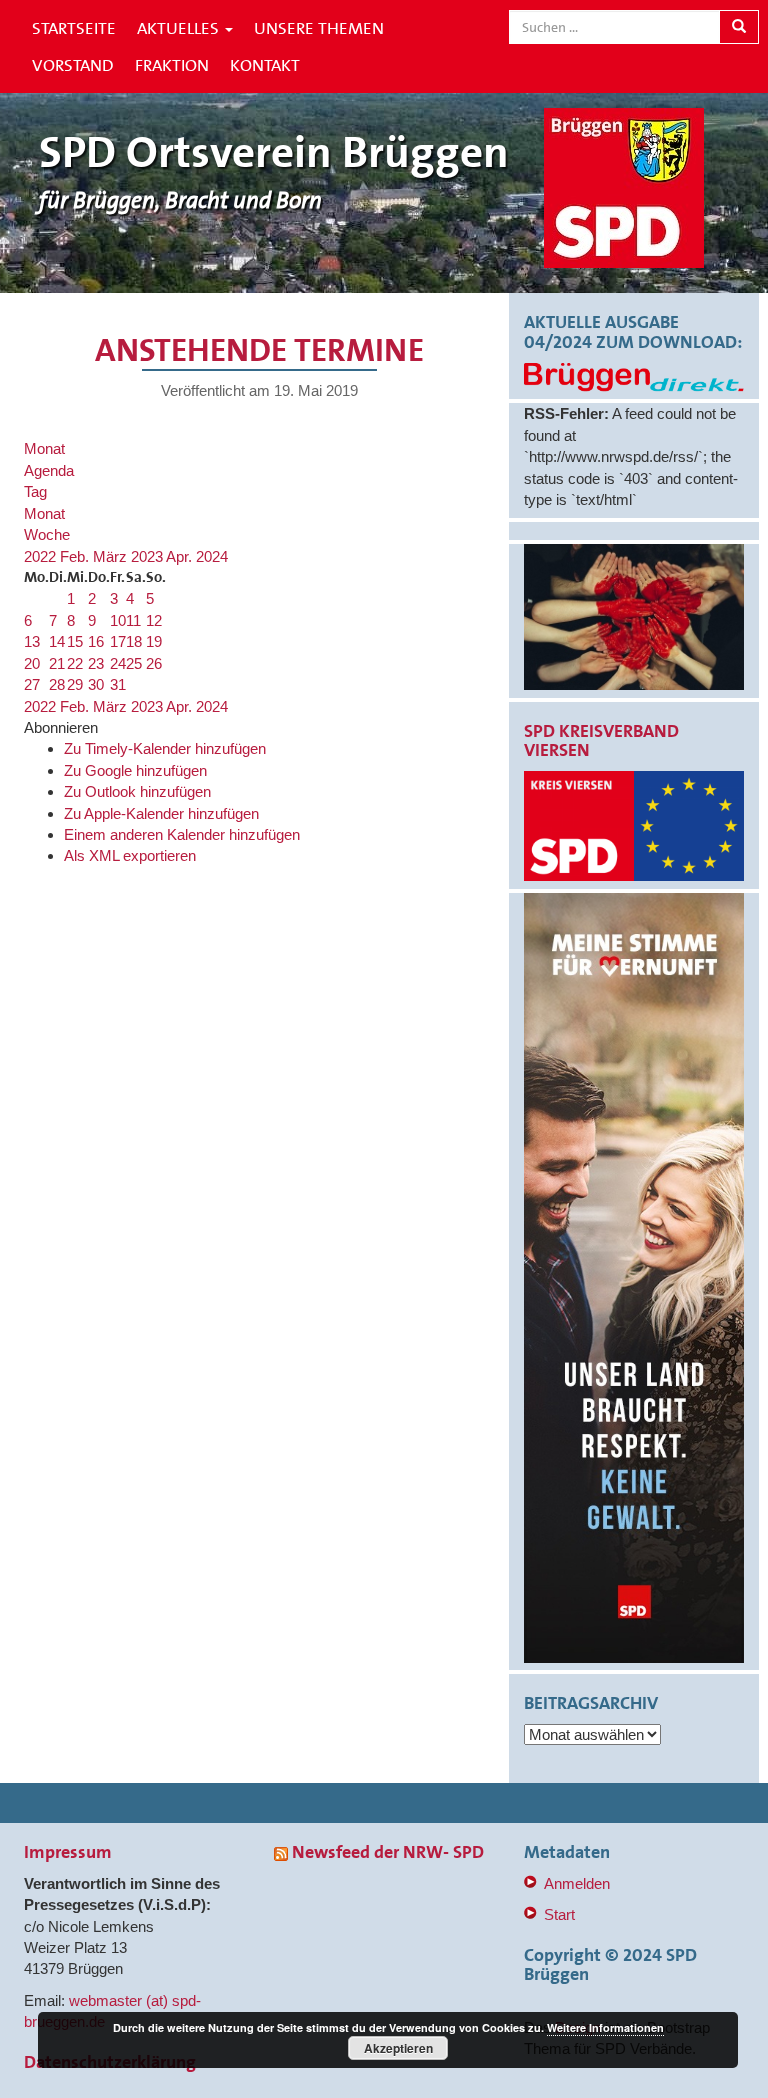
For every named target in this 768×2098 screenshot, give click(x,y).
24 (118, 663)
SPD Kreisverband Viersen (601, 741)
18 (134, 641)
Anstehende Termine (259, 350)
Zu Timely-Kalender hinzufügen (165, 748)
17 (118, 641)
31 (118, 684)
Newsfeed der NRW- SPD (388, 1852)
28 (57, 684)
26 (154, 663)
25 (134, 663)
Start (559, 1914)
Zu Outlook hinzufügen (137, 791)
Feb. (76, 556)
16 (96, 641)
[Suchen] (739, 27)
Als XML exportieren (130, 855)
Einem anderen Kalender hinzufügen (182, 834)
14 (57, 641)
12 (154, 620)
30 (96, 684)
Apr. (181, 556)
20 (32, 663)
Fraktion (172, 65)
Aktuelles (180, 28)
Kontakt (265, 65)
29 (75, 684)
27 (32, 684)
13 (32, 641)
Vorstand (73, 65)
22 (75, 663)
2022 (42, 556)
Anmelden (577, 1883)
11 (133, 620)
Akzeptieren (398, 2048)
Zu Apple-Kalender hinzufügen (161, 813)
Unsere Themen (319, 28)
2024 (212, 556)
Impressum (68, 1852)
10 (118, 620)
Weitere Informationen (605, 2027)
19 (154, 641)
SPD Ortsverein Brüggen (274, 152)
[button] (61, 727)
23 (96, 663)
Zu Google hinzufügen (135, 770)
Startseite (74, 28)
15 (75, 641)
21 (57, 663)
